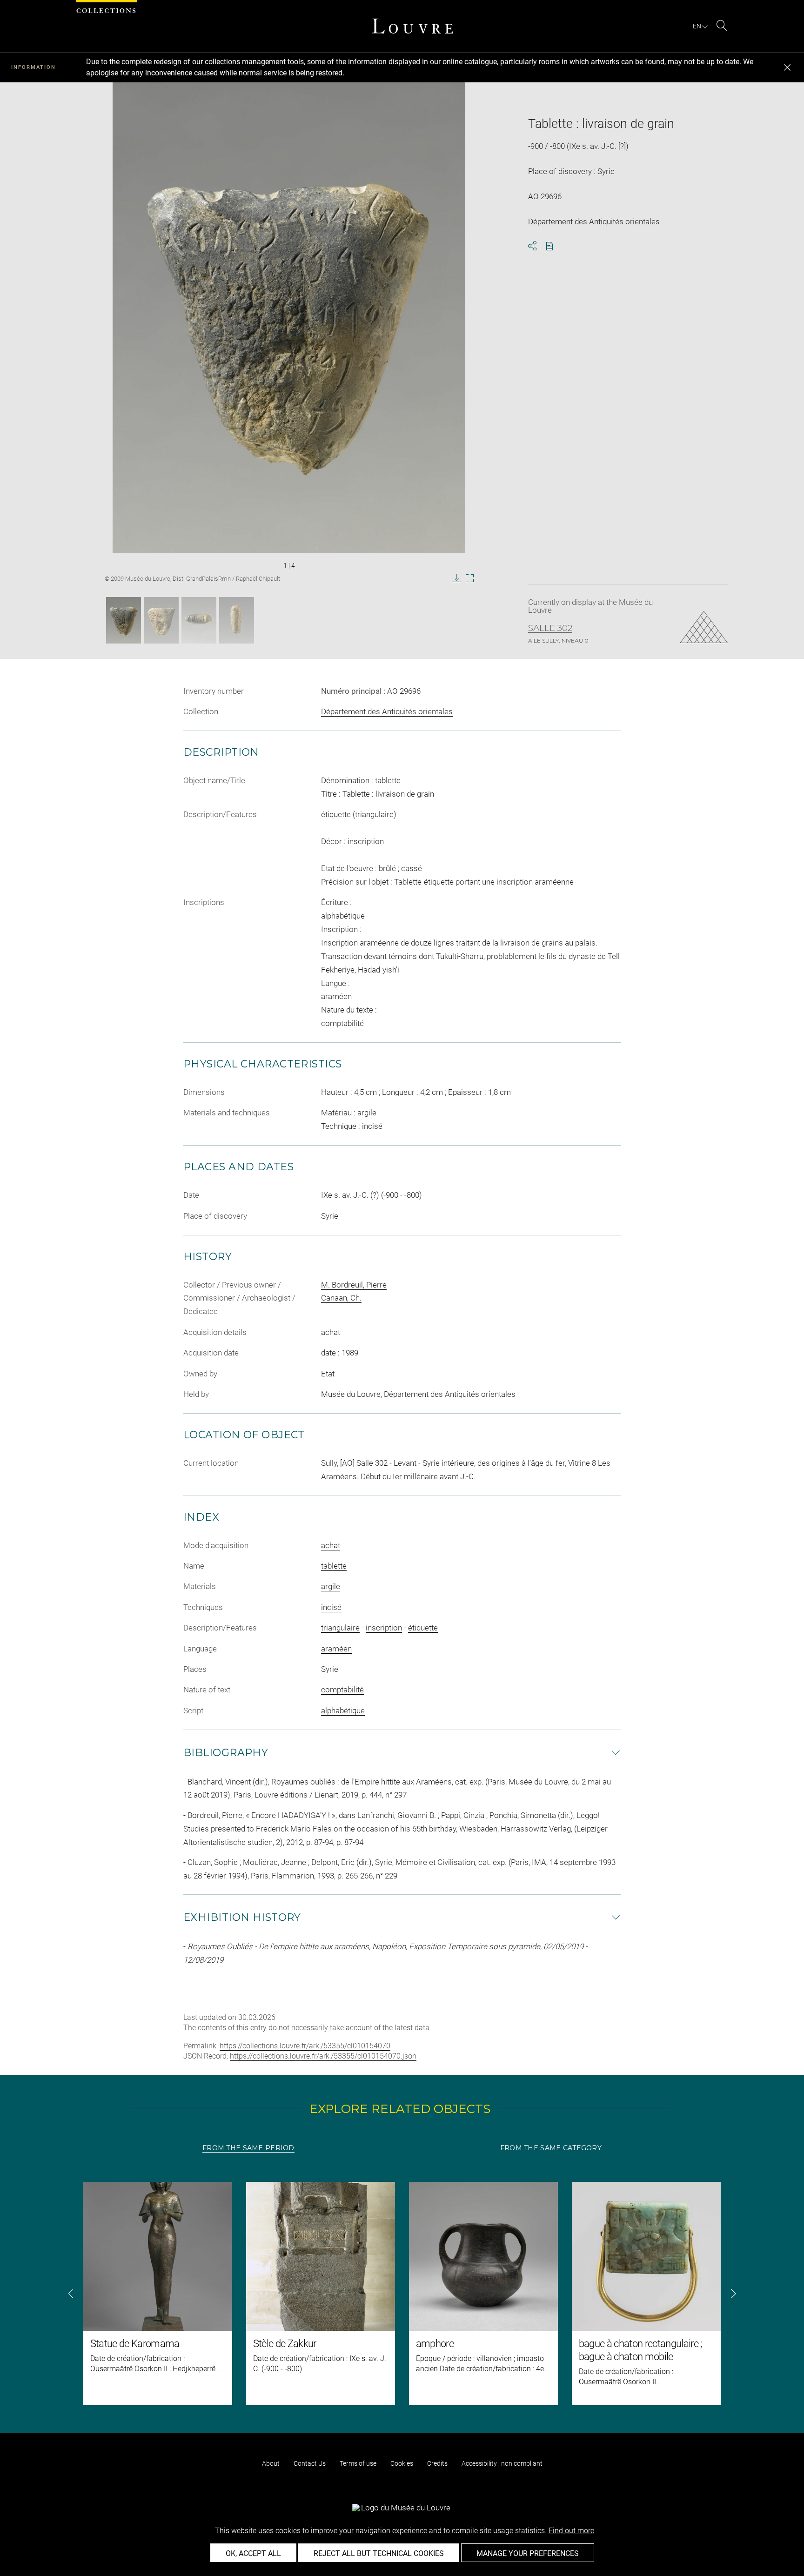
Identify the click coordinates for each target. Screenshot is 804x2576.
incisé (331, 1607)
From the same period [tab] (248, 2148)
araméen (336, 1649)
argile (331, 1586)
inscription (384, 1628)
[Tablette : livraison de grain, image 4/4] (237, 620)
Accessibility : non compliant (502, 2463)
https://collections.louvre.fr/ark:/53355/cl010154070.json (323, 2056)
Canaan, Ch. (341, 1298)
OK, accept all (253, 2553)
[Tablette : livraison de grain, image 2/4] (161, 620)
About (271, 2463)
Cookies (402, 2463)
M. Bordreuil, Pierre (354, 1285)
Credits (437, 2463)
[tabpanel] (402, 2294)
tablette (334, 1566)
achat (331, 1545)
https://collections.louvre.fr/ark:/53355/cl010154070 (305, 2046)
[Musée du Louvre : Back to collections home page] (413, 26)
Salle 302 (550, 628)
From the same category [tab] (551, 2148)
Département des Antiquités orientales (387, 711)
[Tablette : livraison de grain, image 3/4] (199, 620)
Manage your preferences (528, 2553)
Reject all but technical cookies (379, 2553)
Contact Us (310, 2463)
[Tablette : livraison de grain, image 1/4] (124, 620)
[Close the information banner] (787, 67)
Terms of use (358, 2463)
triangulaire (340, 1628)
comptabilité (342, 1690)
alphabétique (343, 1711)
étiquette (423, 1628)
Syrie (330, 1669)
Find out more (571, 2531)
